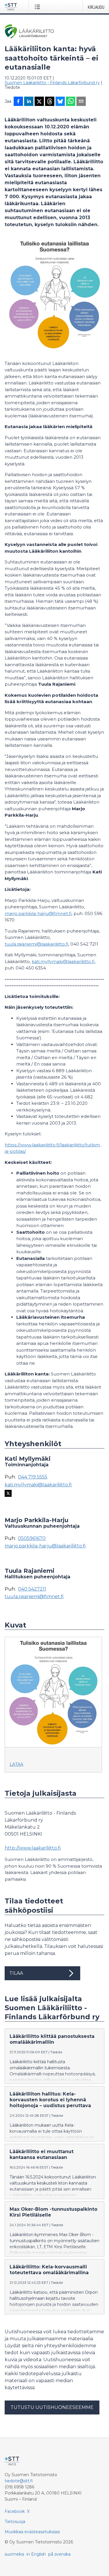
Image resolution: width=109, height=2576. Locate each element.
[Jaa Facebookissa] (18, 102)
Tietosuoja (15, 2522)
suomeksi (14, 2554)
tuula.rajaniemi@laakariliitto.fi (36, 944)
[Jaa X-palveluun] (39, 102)
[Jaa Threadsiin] (50, 102)
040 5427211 (32, 1589)
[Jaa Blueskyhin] (60, 102)
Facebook (15, 2511)
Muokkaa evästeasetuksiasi (32, 2532)
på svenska (59, 2554)
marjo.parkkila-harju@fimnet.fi (38, 913)
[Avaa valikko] (39, 7)
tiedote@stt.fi (19, 2481)
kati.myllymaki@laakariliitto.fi (63, 961)
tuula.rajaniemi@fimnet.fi (34, 1597)
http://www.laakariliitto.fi (33, 1848)
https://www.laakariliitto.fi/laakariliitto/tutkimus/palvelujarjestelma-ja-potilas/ (54, 1148)
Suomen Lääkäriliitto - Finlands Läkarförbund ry (52, 83)
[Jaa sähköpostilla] (81, 102)
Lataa (16, 1764)
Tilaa (16, 1973)
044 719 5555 (33, 1477)
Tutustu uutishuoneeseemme (52, 2407)
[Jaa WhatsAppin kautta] (71, 102)
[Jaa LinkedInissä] (29, 102)
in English (36, 2554)
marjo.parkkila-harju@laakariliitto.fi (45, 1546)
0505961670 (32, 1538)
